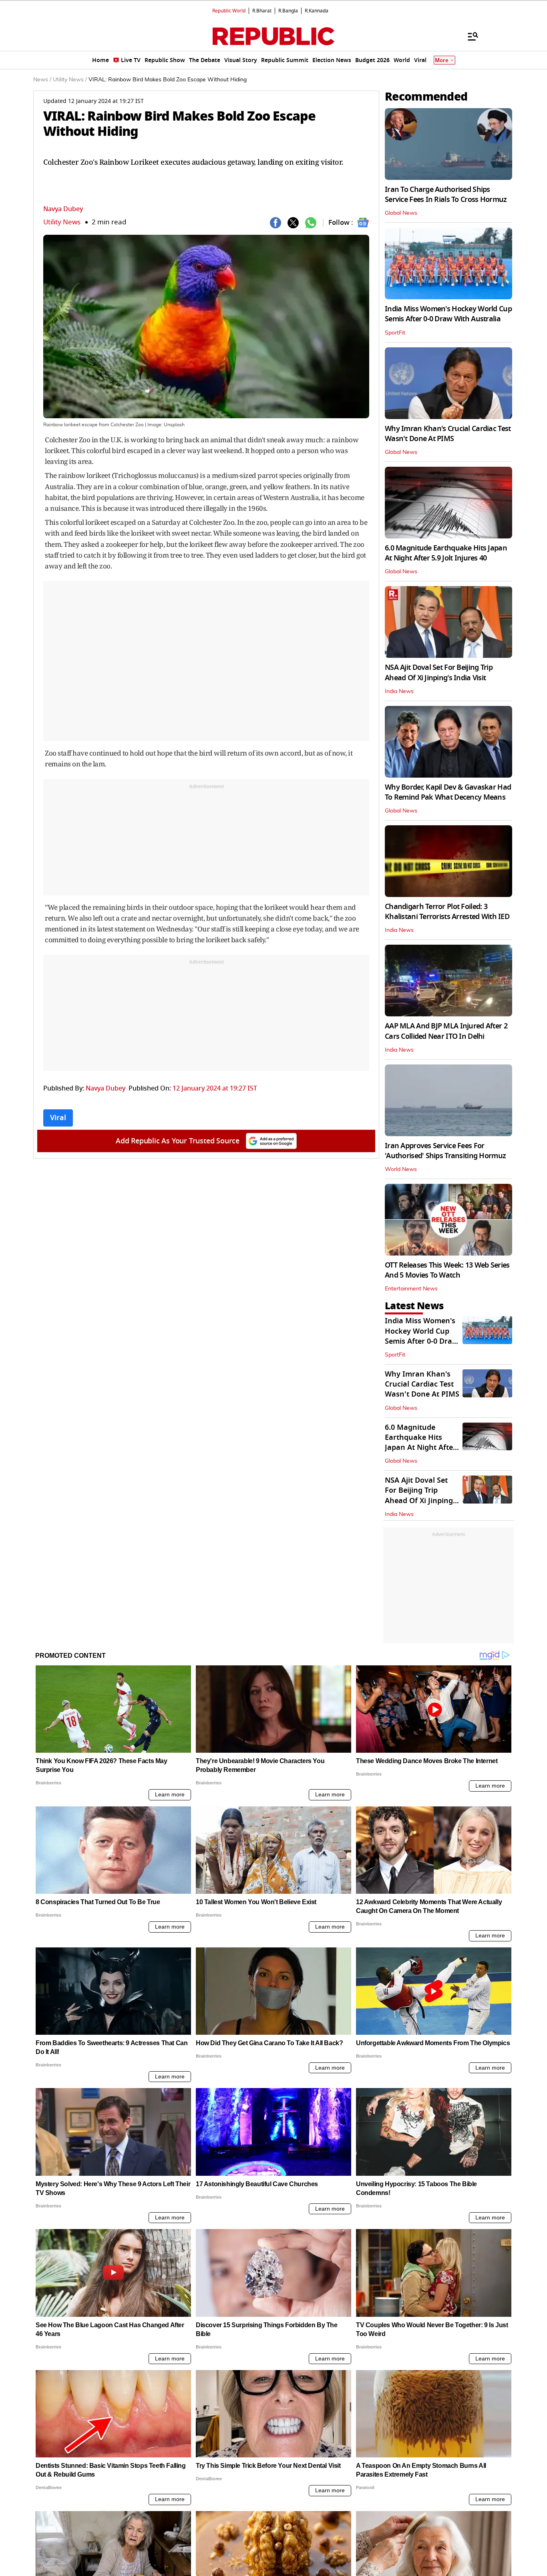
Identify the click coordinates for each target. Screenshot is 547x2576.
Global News (401, 213)
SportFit (395, 333)
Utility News (62, 222)
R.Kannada (317, 11)
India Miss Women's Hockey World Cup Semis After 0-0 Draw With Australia (448, 314)
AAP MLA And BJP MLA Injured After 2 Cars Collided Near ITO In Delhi (446, 1031)
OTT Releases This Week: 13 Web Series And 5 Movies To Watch (447, 1270)
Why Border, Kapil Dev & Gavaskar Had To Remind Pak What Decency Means (448, 792)
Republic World (229, 11)
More (442, 60)
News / (42, 80)
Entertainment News (411, 1289)
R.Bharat (262, 11)
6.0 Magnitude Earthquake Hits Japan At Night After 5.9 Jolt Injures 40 (446, 553)
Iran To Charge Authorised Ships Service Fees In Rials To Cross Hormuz (446, 195)
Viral (58, 1118)
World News (401, 1169)
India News (399, 691)
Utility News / (70, 80)
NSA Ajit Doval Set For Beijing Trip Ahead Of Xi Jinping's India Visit (439, 672)
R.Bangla (288, 11)
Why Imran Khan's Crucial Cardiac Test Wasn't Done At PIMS (448, 434)
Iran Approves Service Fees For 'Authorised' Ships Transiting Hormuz (445, 1151)
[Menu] (469, 36)
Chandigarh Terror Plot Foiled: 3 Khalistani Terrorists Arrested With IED (447, 912)
